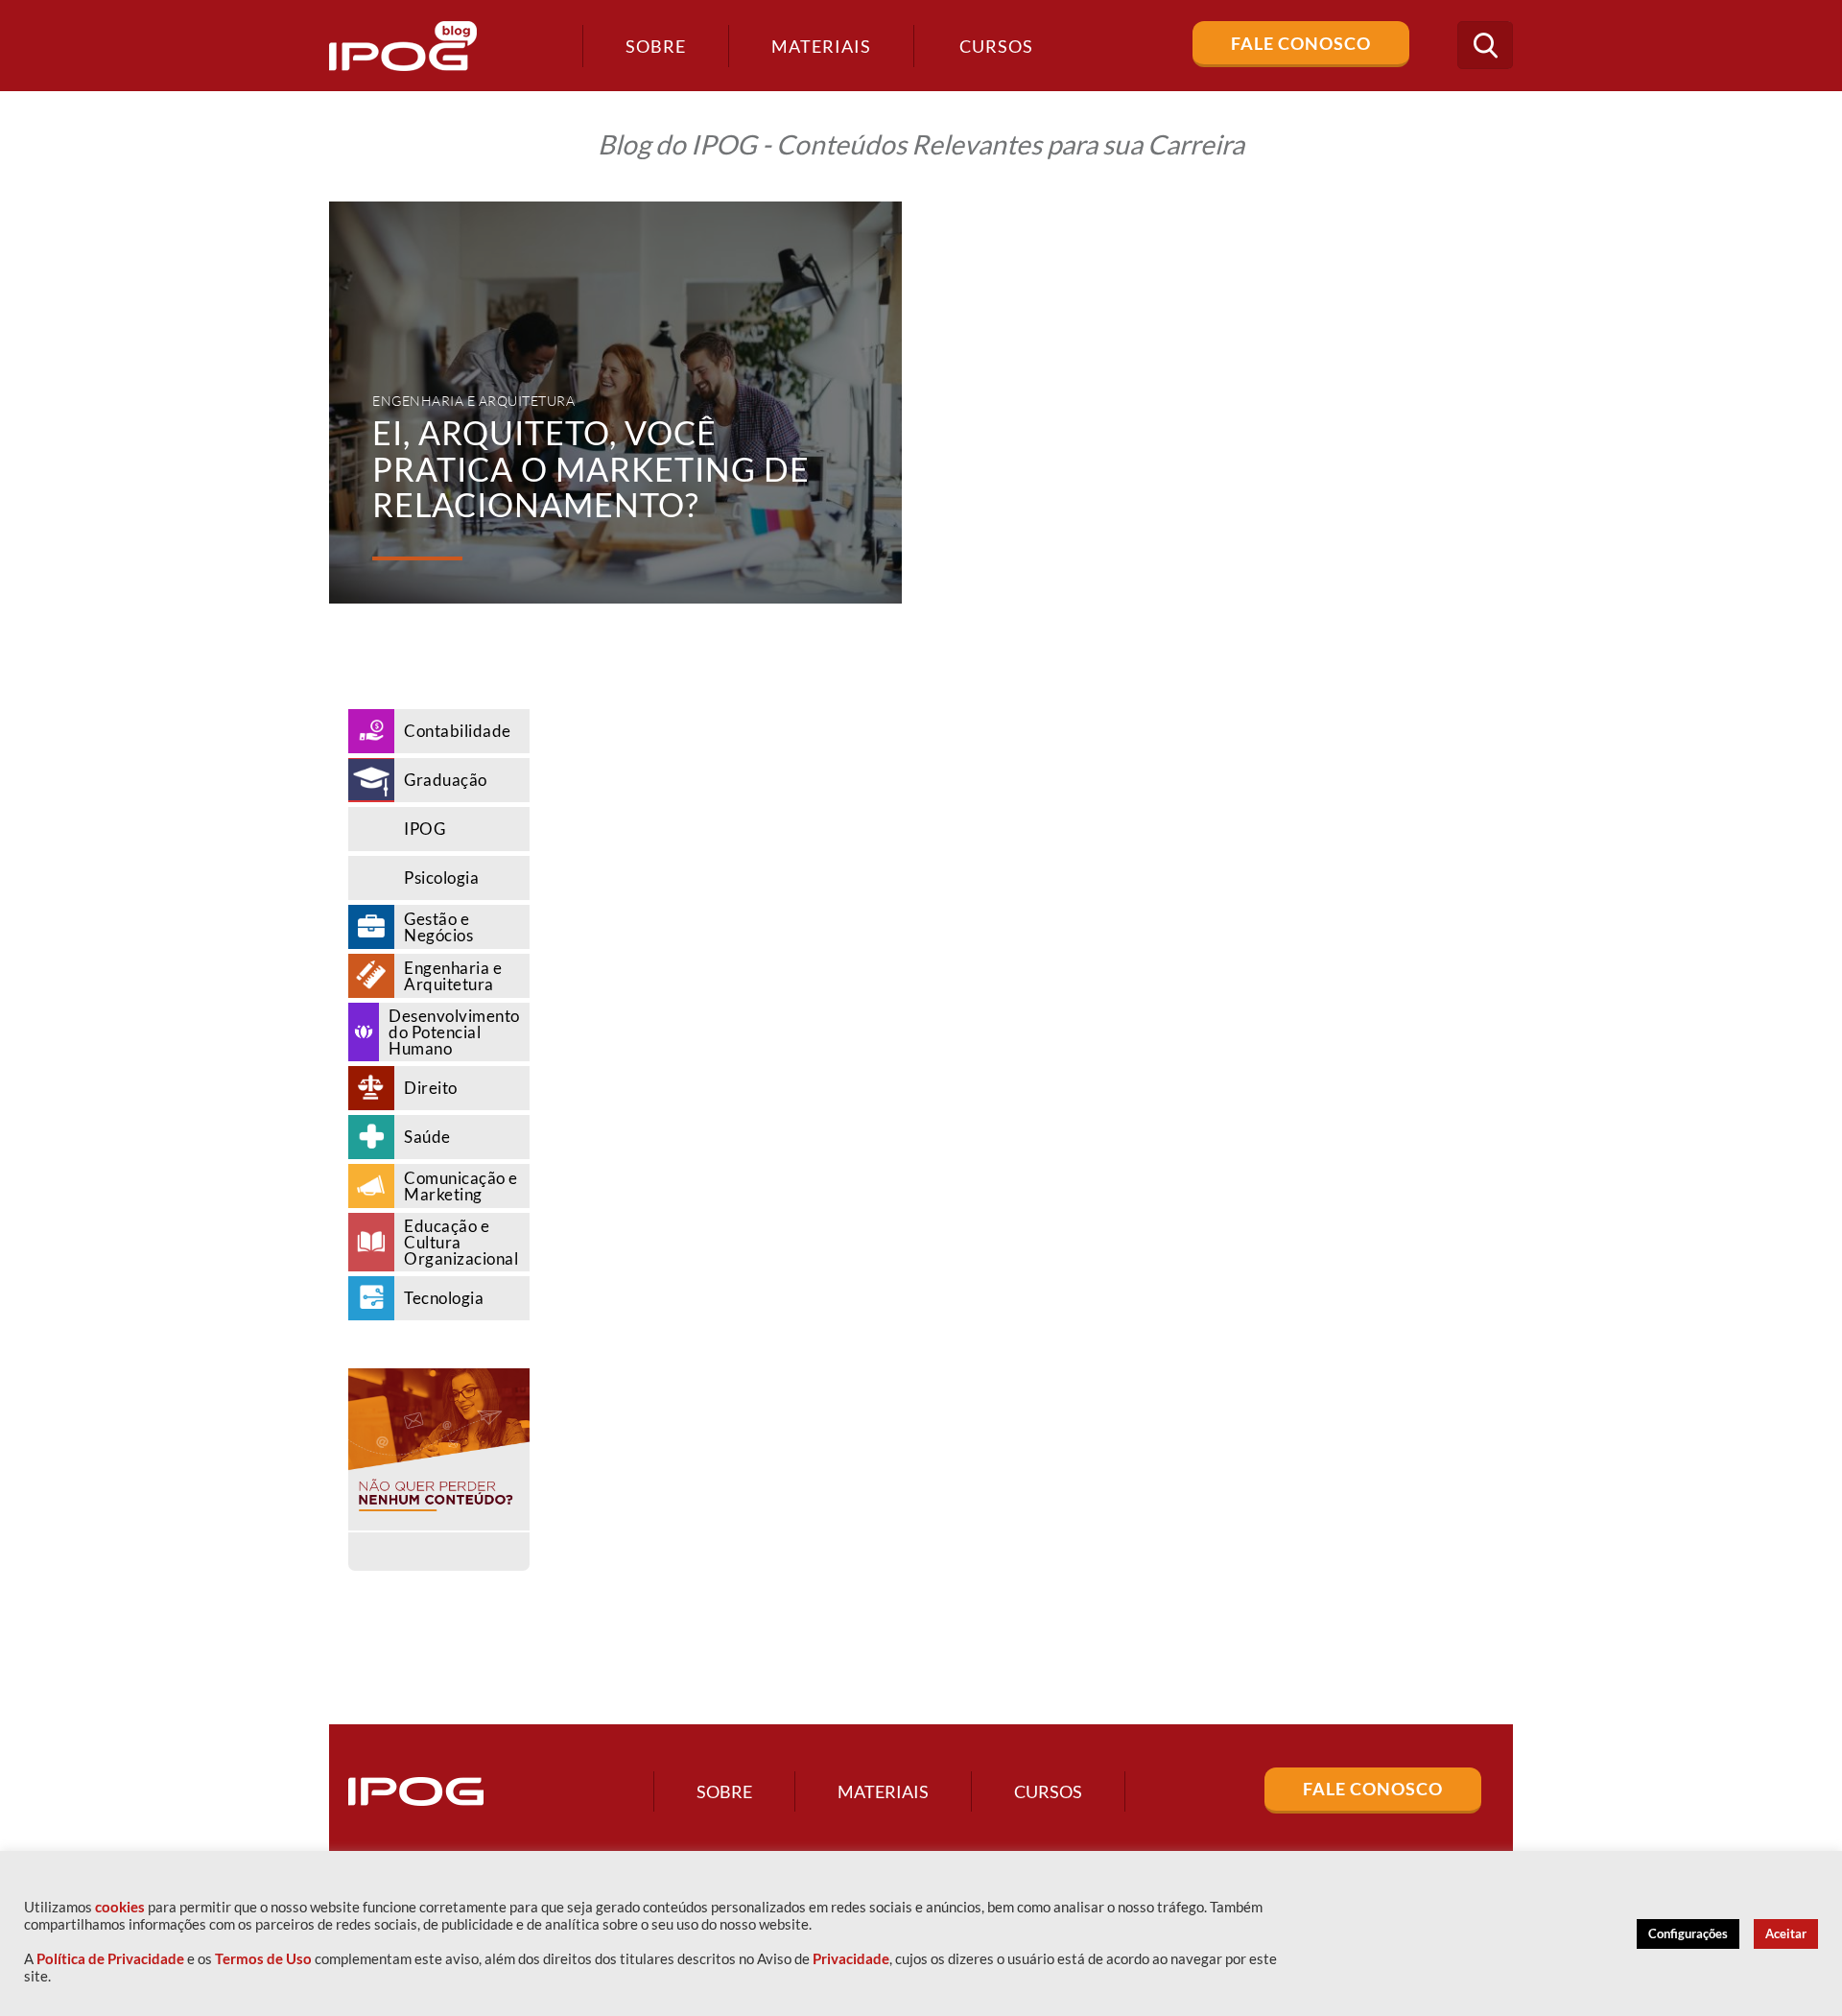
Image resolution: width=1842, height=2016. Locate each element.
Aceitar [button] (1786, 1933)
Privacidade (851, 1959)
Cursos (1048, 1791)
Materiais (821, 46)
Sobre (656, 46)
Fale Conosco (1301, 43)
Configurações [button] (1688, 1933)
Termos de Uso (263, 1959)
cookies (120, 1907)
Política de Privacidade (110, 1959)
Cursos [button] (996, 46)
